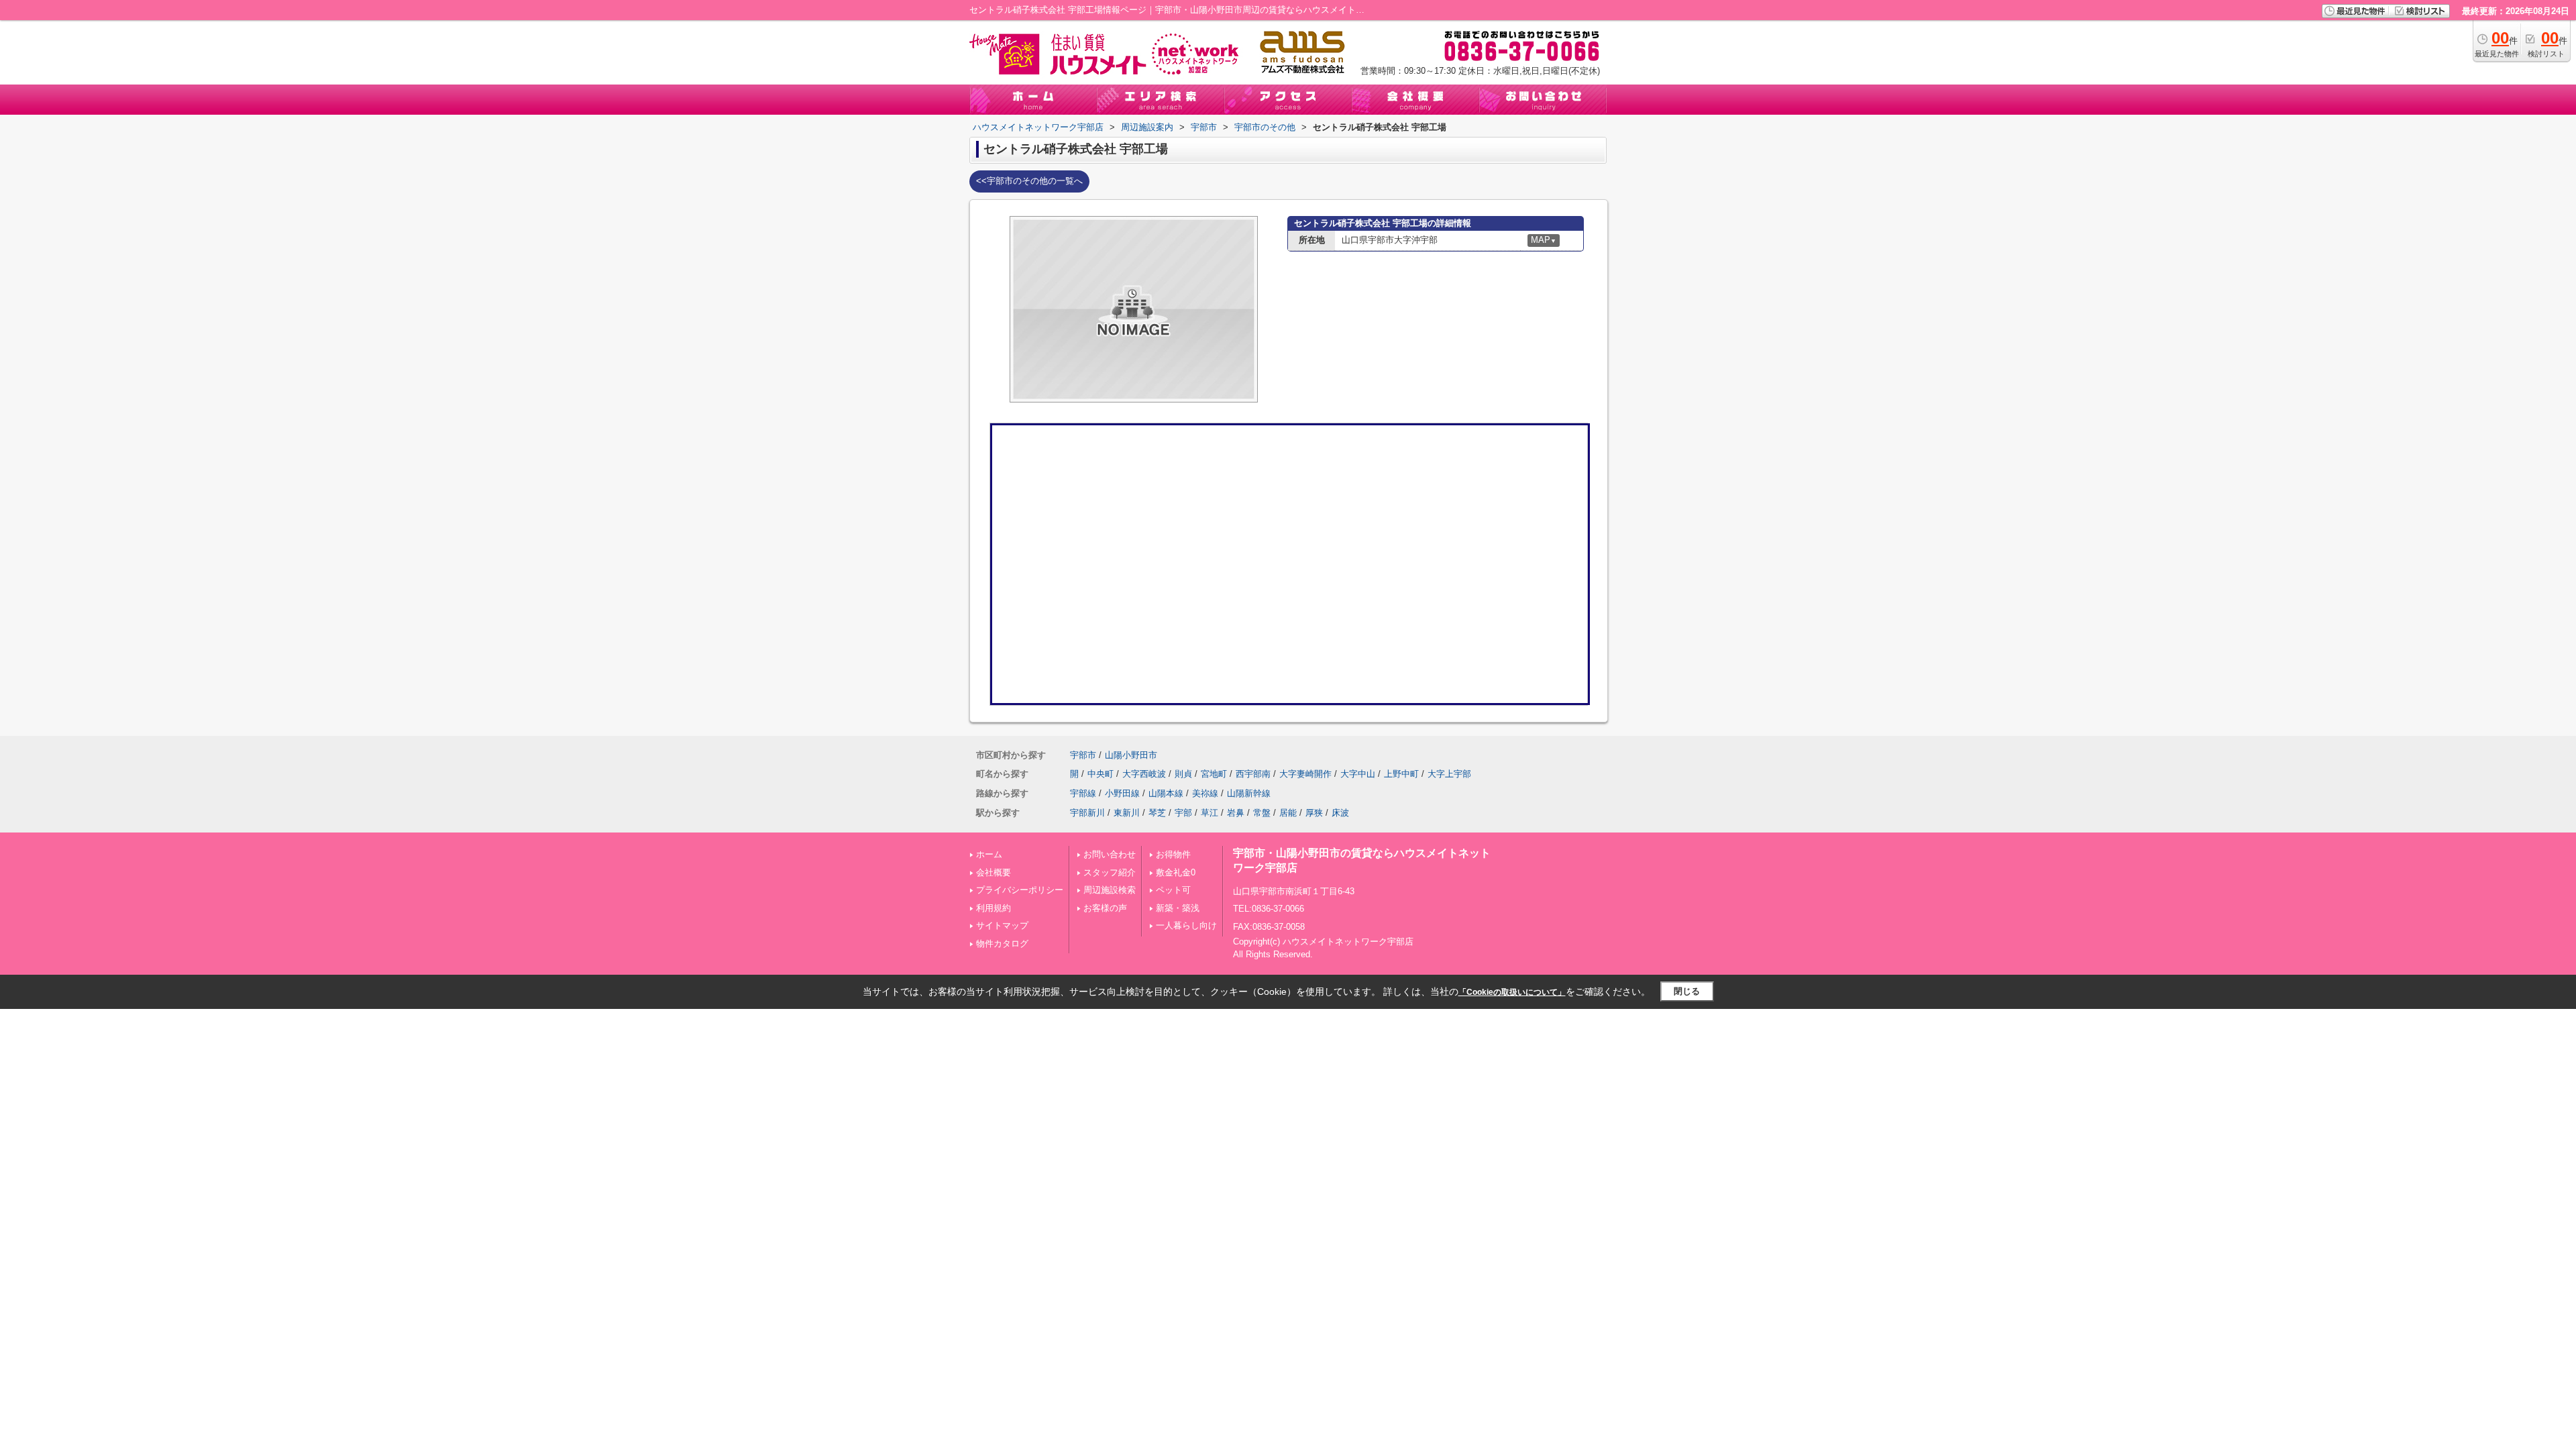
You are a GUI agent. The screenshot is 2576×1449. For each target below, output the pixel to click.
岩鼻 (1236, 813)
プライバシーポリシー (1020, 890)
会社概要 (994, 872)
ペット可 (1173, 890)
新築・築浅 (1178, 908)
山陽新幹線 (1249, 793)
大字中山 (1358, 774)
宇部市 (1083, 755)
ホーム (989, 854)
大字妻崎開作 (1305, 774)
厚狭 (1314, 813)
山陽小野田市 (1131, 755)
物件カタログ (1002, 944)
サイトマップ (1002, 925)
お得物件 (1173, 854)
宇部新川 (1087, 813)
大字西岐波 (1144, 774)
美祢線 (1205, 793)
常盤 (1262, 813)
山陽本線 (1166, 793)
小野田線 (1122, 793)
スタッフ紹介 (1110, 872)
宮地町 (1214, 774)
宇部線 (1083, 793)
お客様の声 (1105, 908)
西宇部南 (1253, 774)
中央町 (1101, 774)
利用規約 (994, 908)
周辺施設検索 (1110, 890)
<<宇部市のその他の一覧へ (1029, 181)
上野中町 (1401, 774)
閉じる (1687, 991)
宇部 (1183, 813)
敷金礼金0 (1176, 872)
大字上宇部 (1449, 774)
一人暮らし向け (1186, 925)
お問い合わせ (1110, 854)
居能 (1288, 813)
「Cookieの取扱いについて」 (1512, 992)
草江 (1210, 813)
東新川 (1127, 813)
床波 (1340, 813)
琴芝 (1157, 813)
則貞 (1183, 774)
